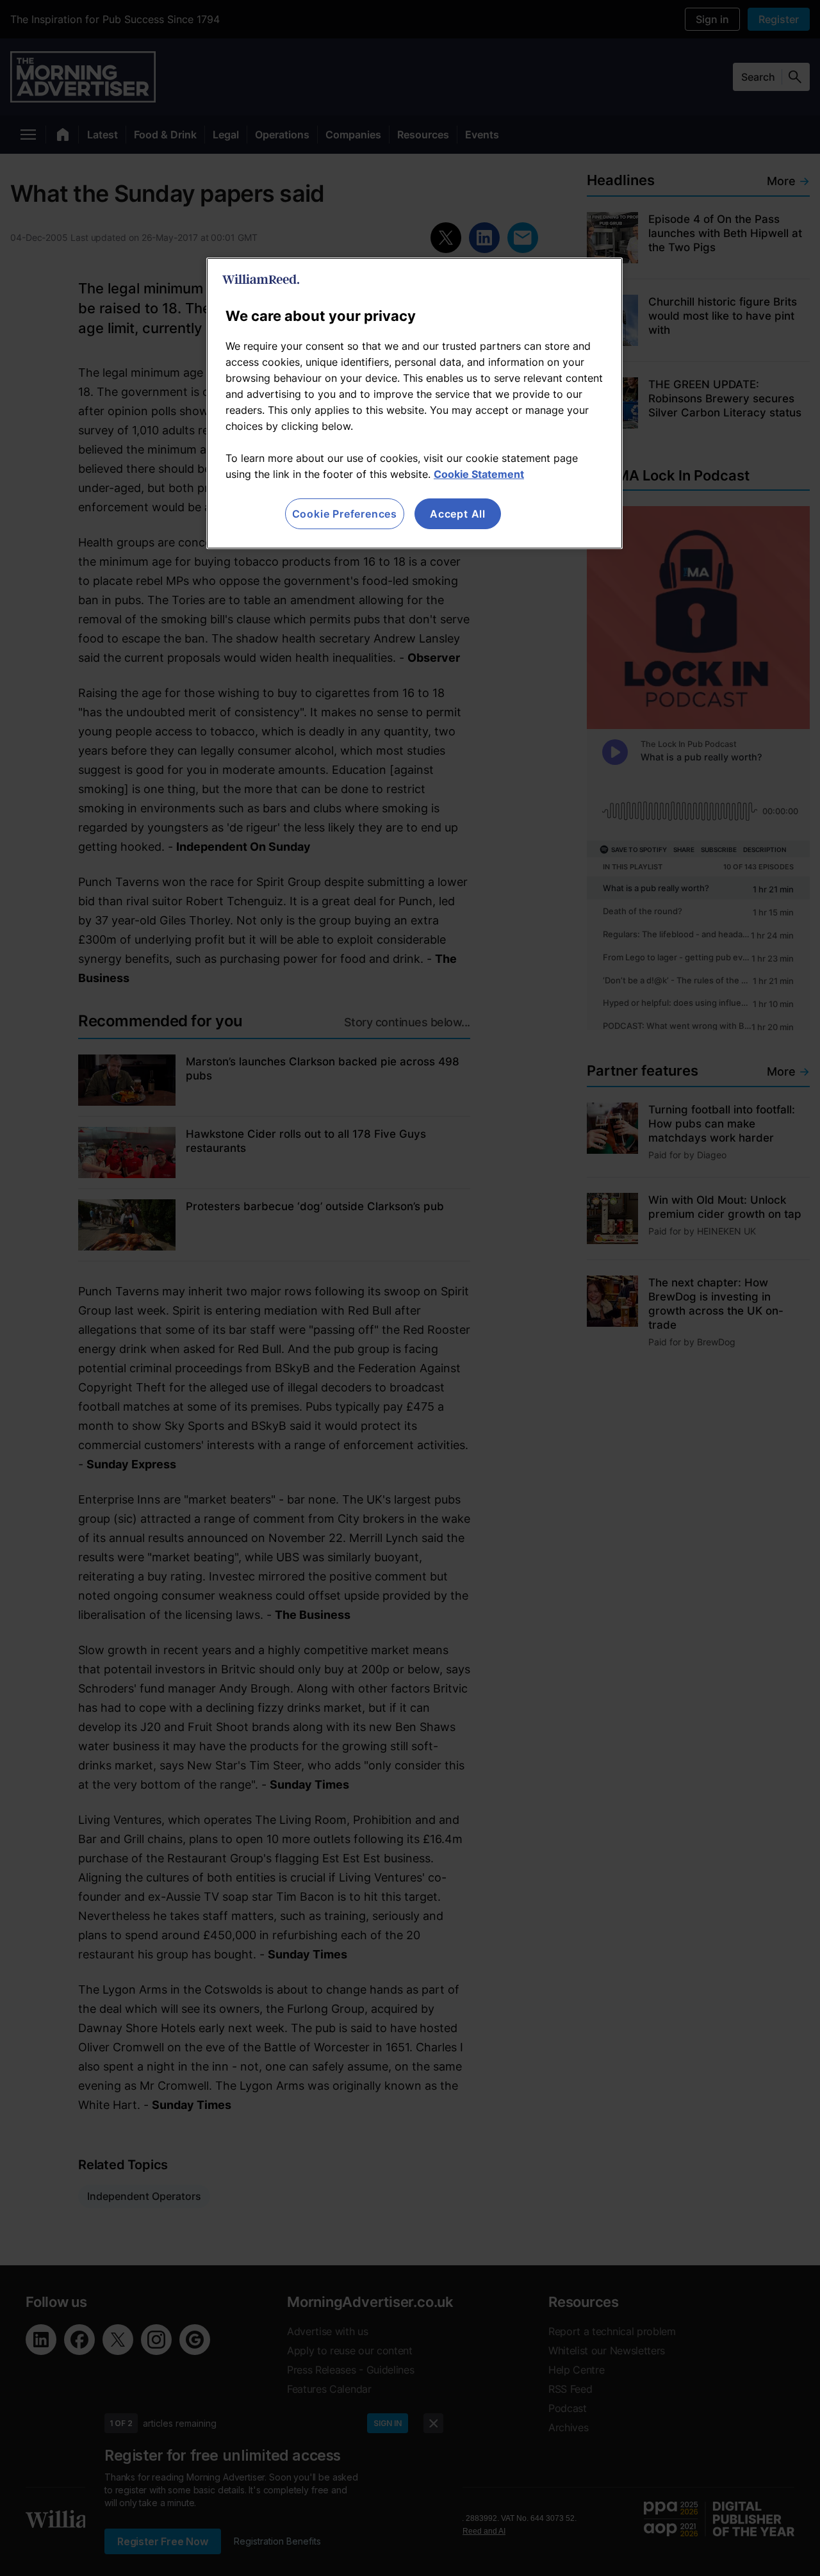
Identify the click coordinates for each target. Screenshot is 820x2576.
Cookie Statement (479, 474)
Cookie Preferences (345, 514)
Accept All (458, 514)
